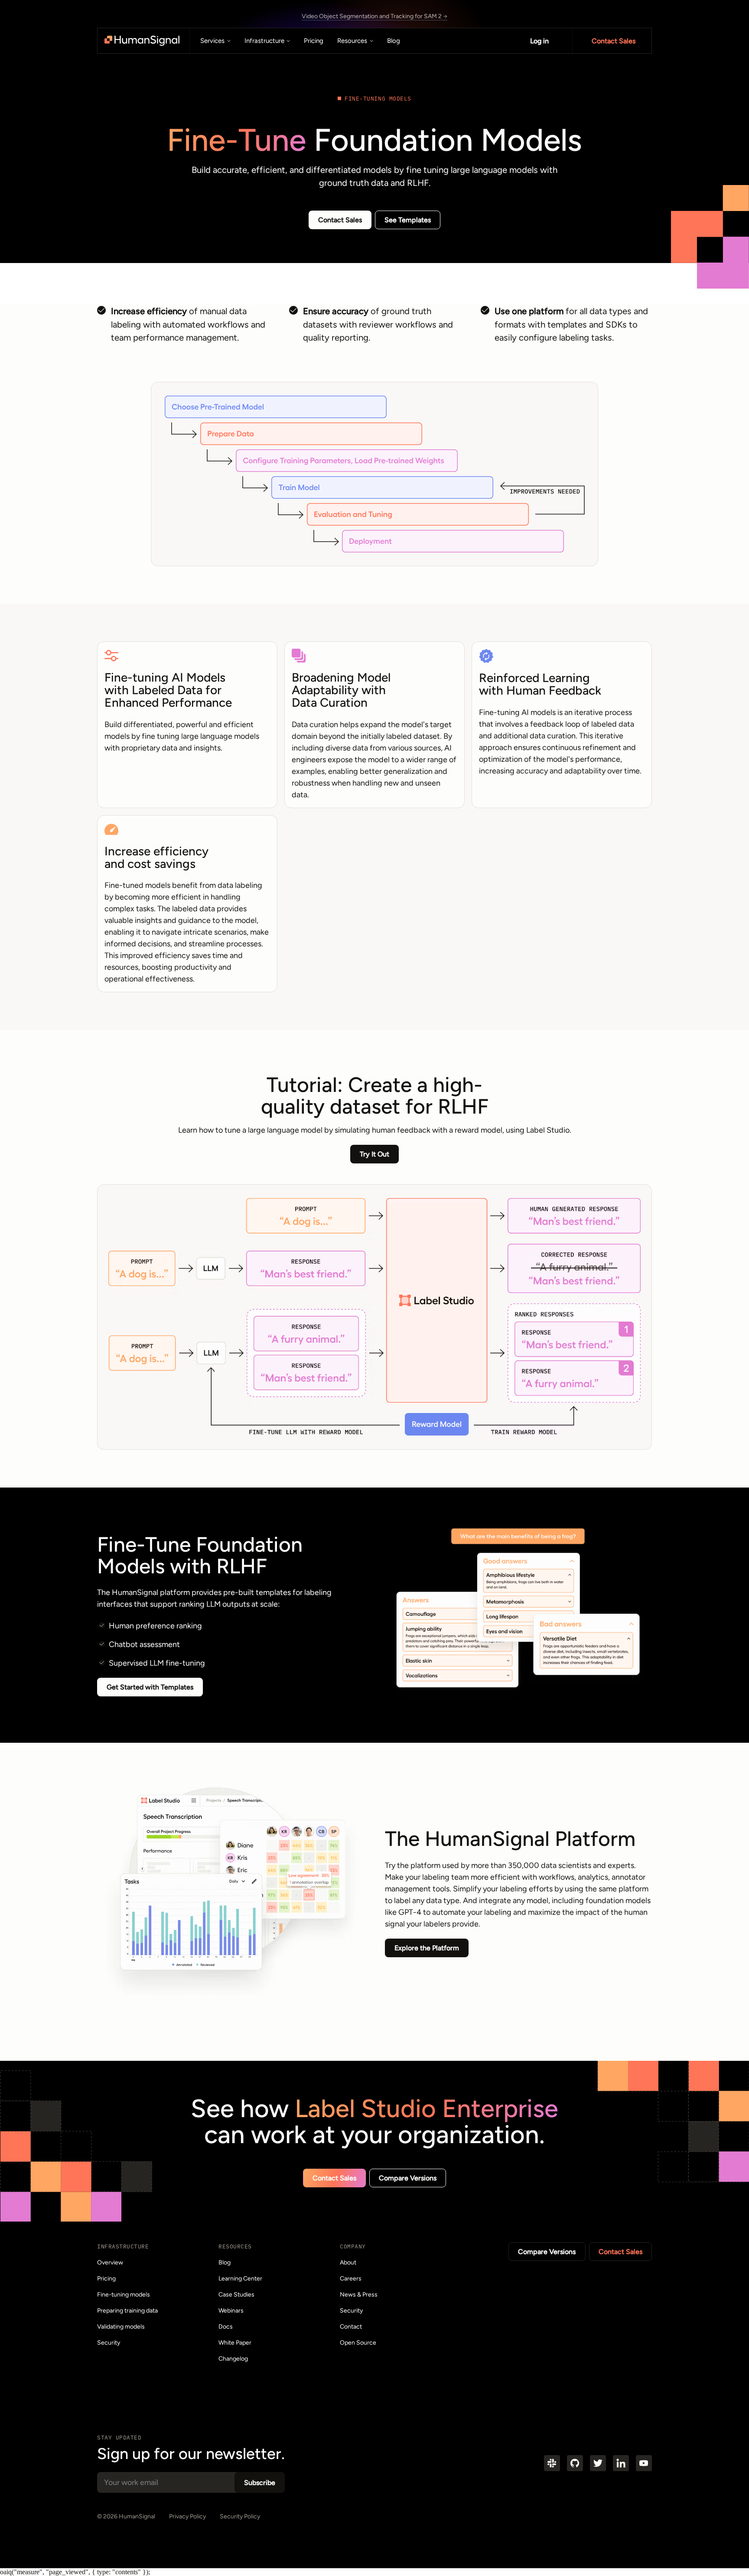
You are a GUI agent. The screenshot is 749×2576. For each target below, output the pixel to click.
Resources (352, 41)
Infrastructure (264, 41)
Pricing (314, 41)
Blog (394, 41)
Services (212, 41)
